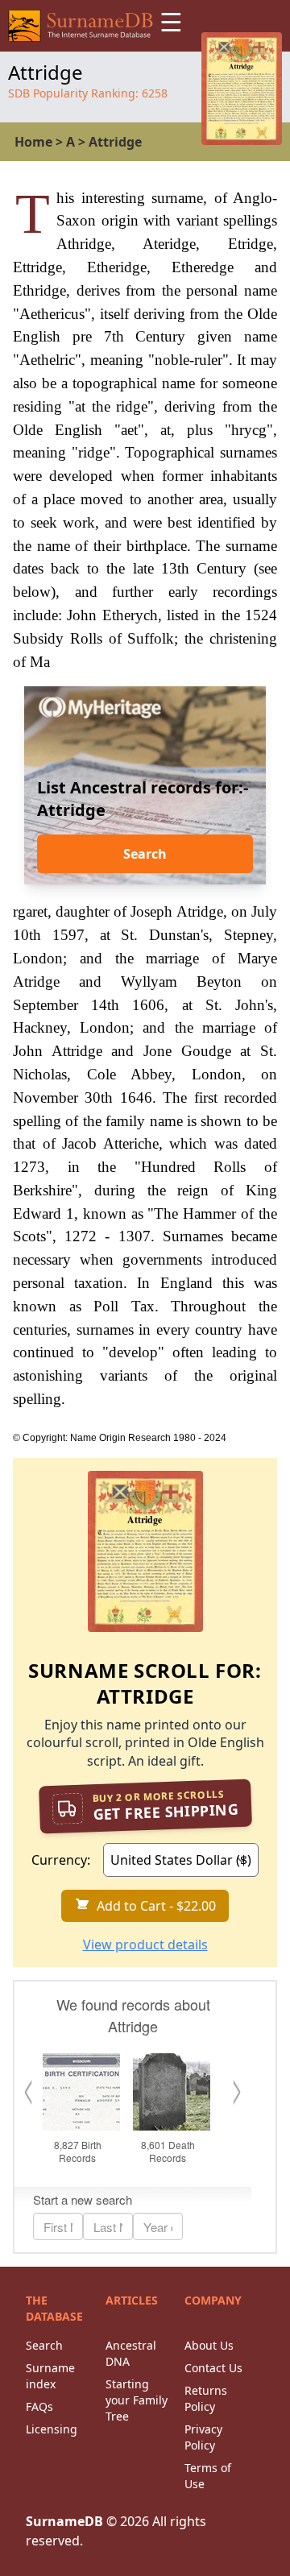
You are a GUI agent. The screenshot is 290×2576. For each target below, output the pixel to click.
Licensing (52, 2429)
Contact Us (213, 2368)
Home (33, 142)
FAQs (39, 2406)
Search (145, 854)
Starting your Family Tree (137, 2400)
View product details (145, 1944)
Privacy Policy (203, 2437)
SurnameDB (64, 2521)
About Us (209, 2345)
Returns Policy (206, 2398)
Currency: (61, 1860)
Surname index (50, 2376)
